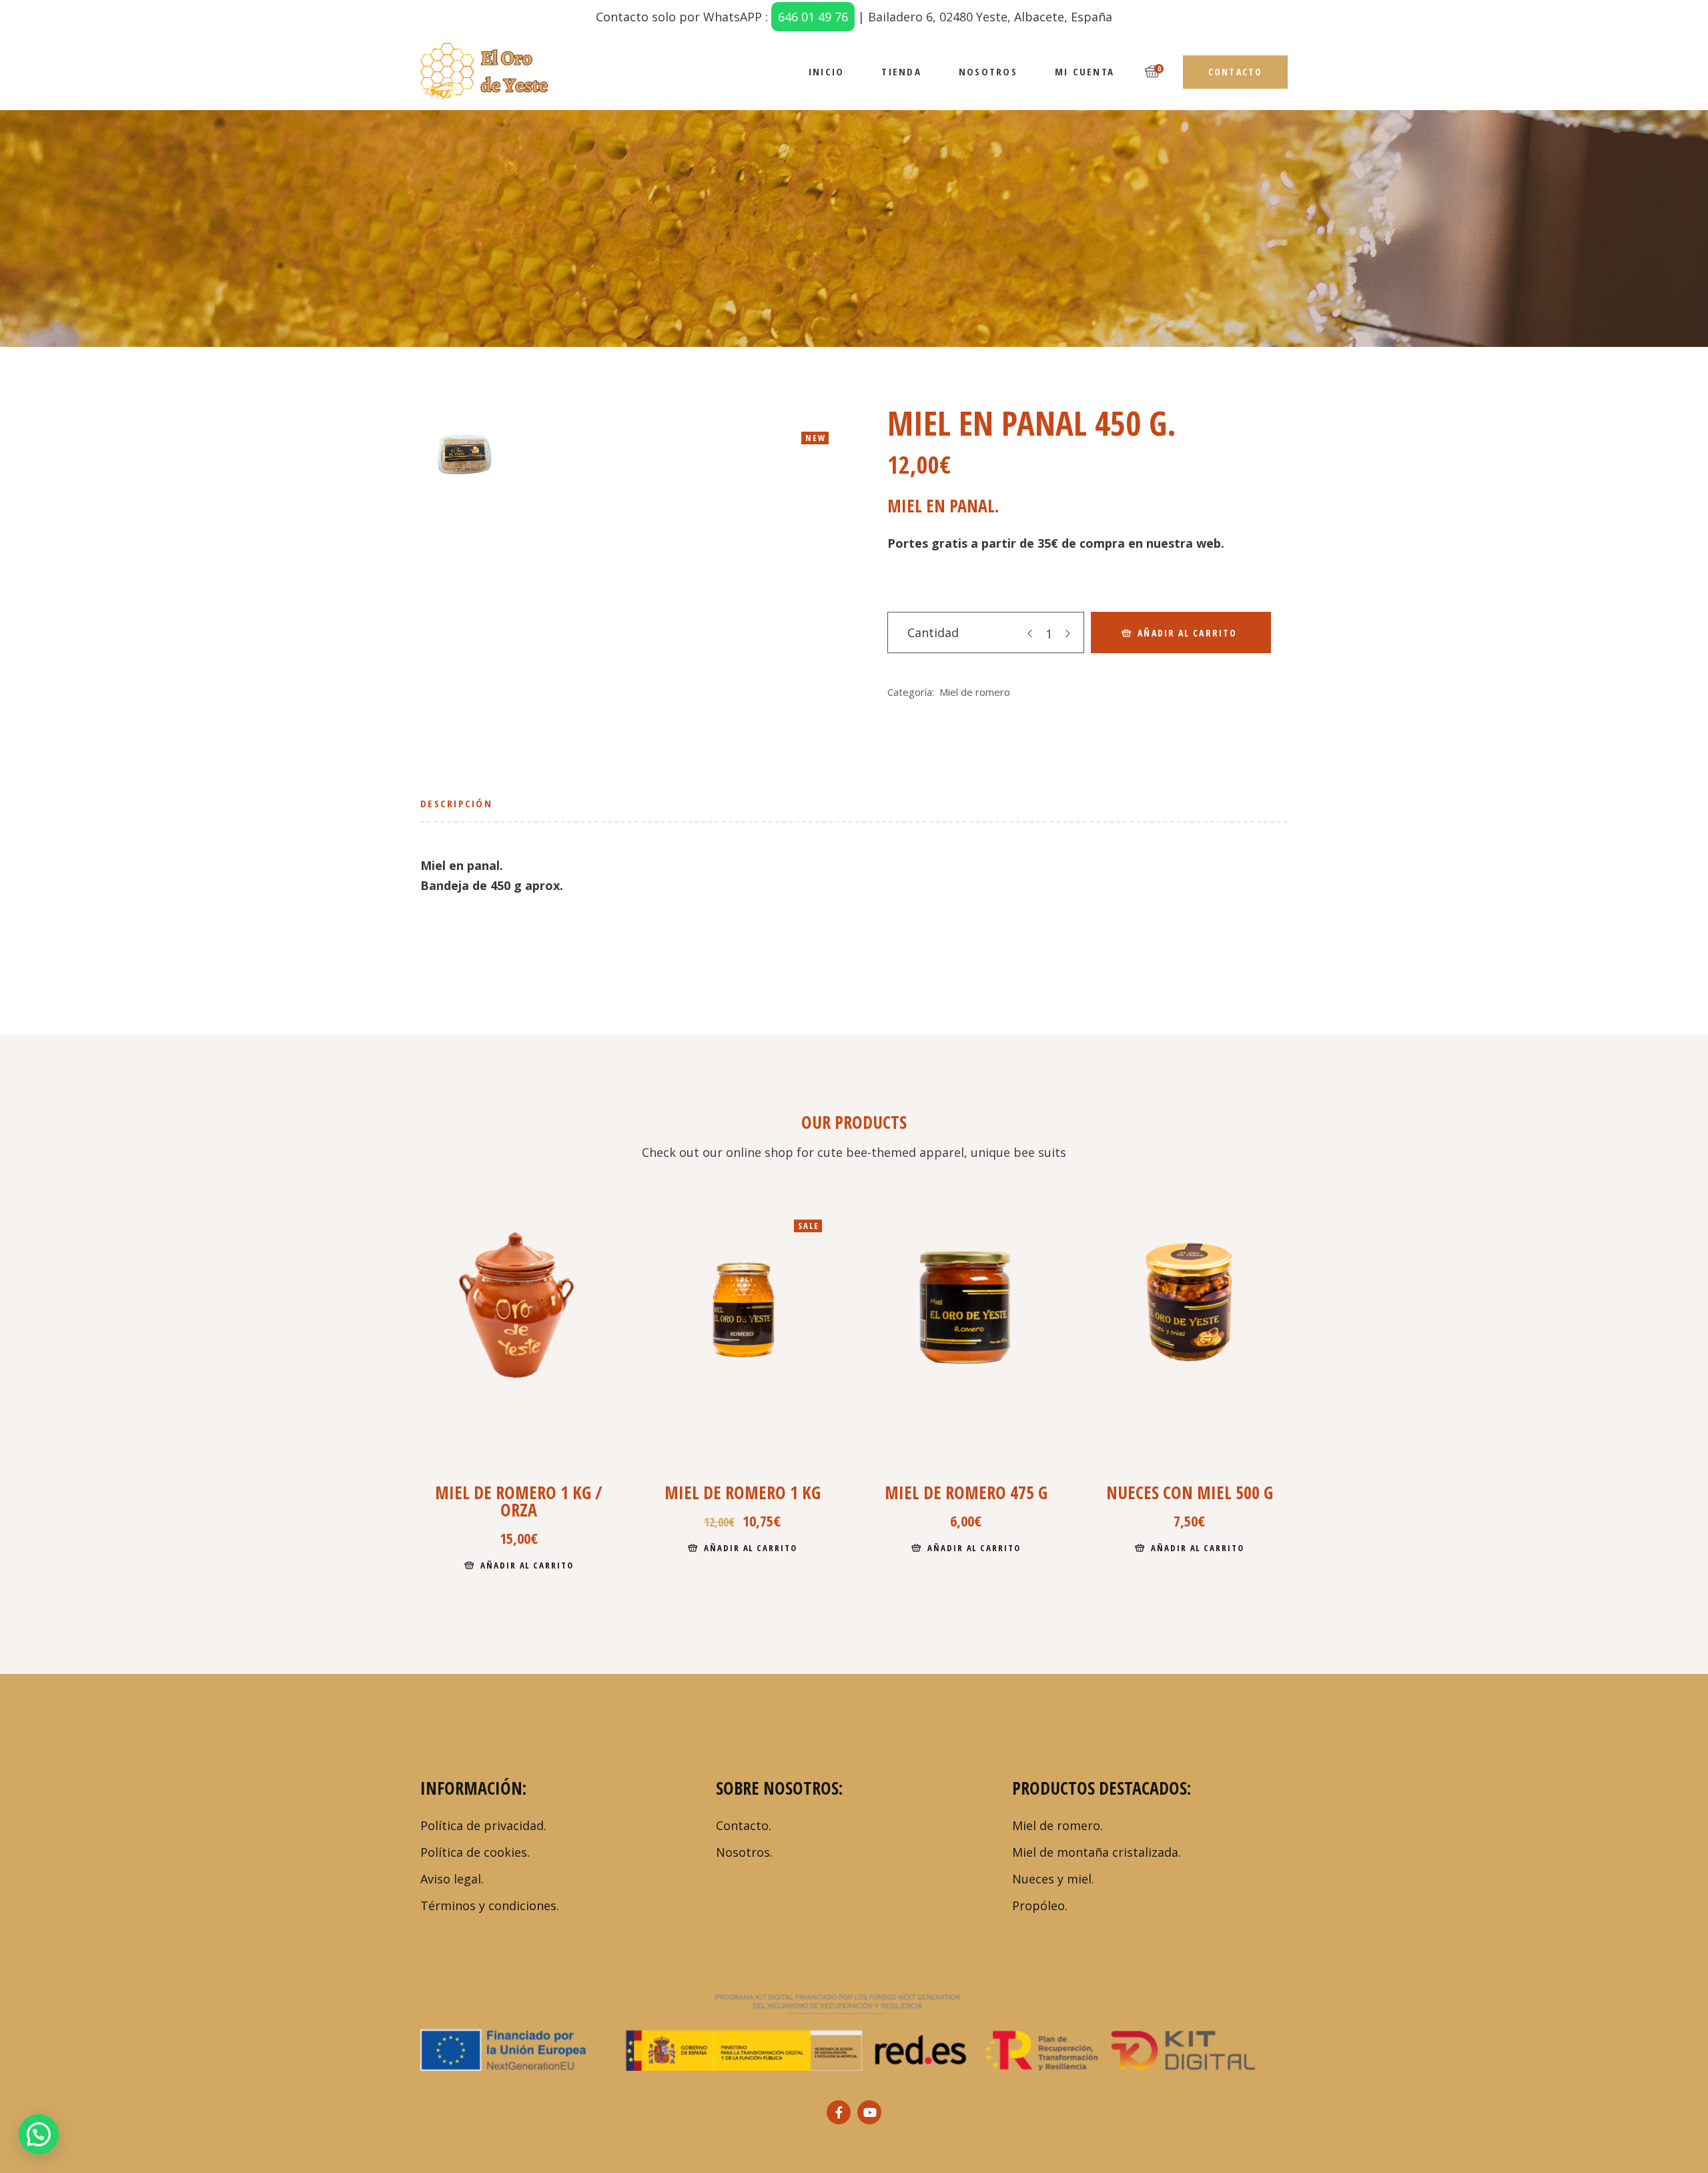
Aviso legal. (452, 1879)
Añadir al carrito (1187, 633)
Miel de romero (975, 692)
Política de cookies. (475, 1852)
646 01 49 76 (813, 17)
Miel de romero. (1057, 1825)
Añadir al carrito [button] (527, 1565)
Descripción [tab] (456, 803)
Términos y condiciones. (490, 1905)
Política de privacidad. (483, 1825)
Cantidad (933, 632)
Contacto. (744, 1825)
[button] (39, 2134)
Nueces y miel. (1053, 1879)
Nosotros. (744, 1852)
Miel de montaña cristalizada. (1097, 1852)
